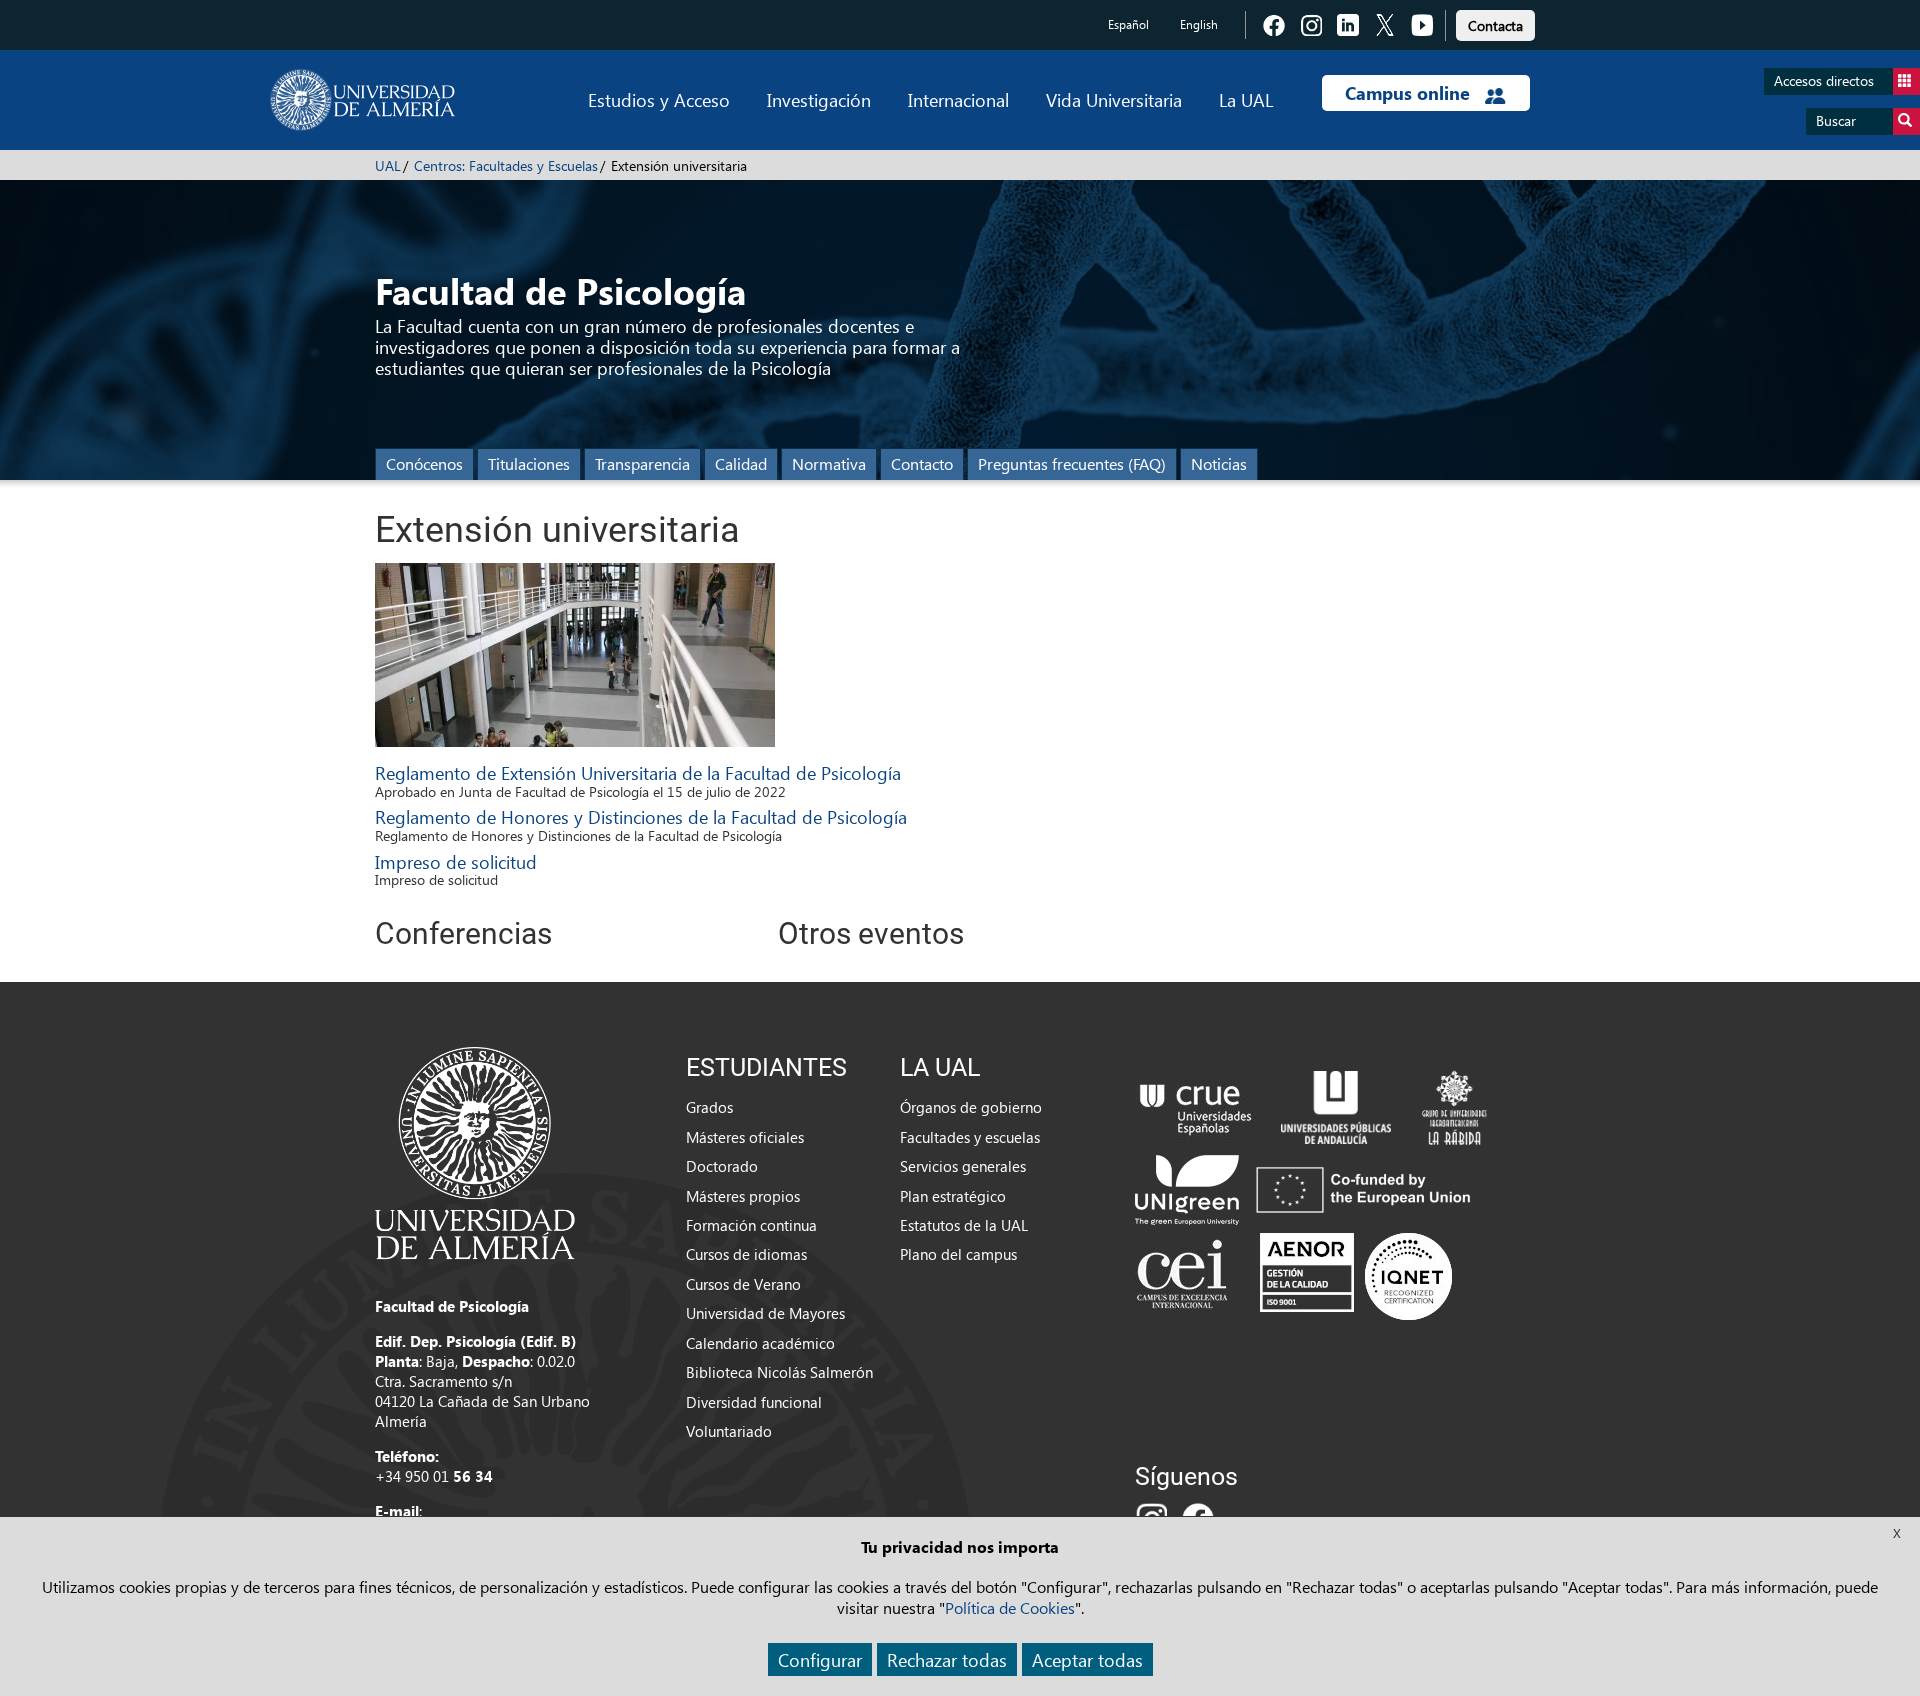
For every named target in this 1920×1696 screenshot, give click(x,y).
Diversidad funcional (754, 1402)
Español (1128, 24)
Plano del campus (958, 1254)
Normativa (829, 463)
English (1199, 24)
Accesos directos (1824, 80)
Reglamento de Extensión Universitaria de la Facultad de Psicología (638, 772)
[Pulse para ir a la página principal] (362, 100)
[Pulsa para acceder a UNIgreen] (1307, 1188)
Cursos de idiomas (746, 1254)
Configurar (820, 1659)
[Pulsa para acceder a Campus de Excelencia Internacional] (1185, 1276)
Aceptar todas (1087, 1659)
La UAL (1246, 99)
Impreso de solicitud (456, 861)
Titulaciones (529, 463)
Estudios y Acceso (659, 99)
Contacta (1495, 25)
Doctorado (722, 1166)
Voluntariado (729, 1431)
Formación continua (751, 1225)
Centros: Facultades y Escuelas (506, 165)
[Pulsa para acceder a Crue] (1196, 1106)
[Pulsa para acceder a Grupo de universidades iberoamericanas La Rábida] (1454, 1106)
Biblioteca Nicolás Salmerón (779, 1372)
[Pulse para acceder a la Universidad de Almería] (475, 1151)
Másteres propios (743, 1196)
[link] (1495, 22)
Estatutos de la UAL (964, 1225)
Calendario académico (760, 1343)
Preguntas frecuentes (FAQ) (1072, 463)
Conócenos (424, 463)
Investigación (819, 99)
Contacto (922, 463)
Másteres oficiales (745, 1137)
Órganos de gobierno (971, 1107)
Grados (709, 1107)
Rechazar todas (947, 1659)
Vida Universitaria (1114, 99)
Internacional (958, 99)
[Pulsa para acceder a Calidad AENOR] (1356, 1276)
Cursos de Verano (743, 1284)
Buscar (1836, 120)
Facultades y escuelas (970, 1137)
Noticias (1219, 463)
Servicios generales (963, 1166)
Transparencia (642, 463)
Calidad (741, 463)
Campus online (1410, 93)
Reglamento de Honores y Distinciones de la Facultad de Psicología (641, 816)
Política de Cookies (1010, 1607)
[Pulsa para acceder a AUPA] (1336, 1106)
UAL (388, 165)
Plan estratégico (953, 1196)
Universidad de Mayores (765, 1313)
